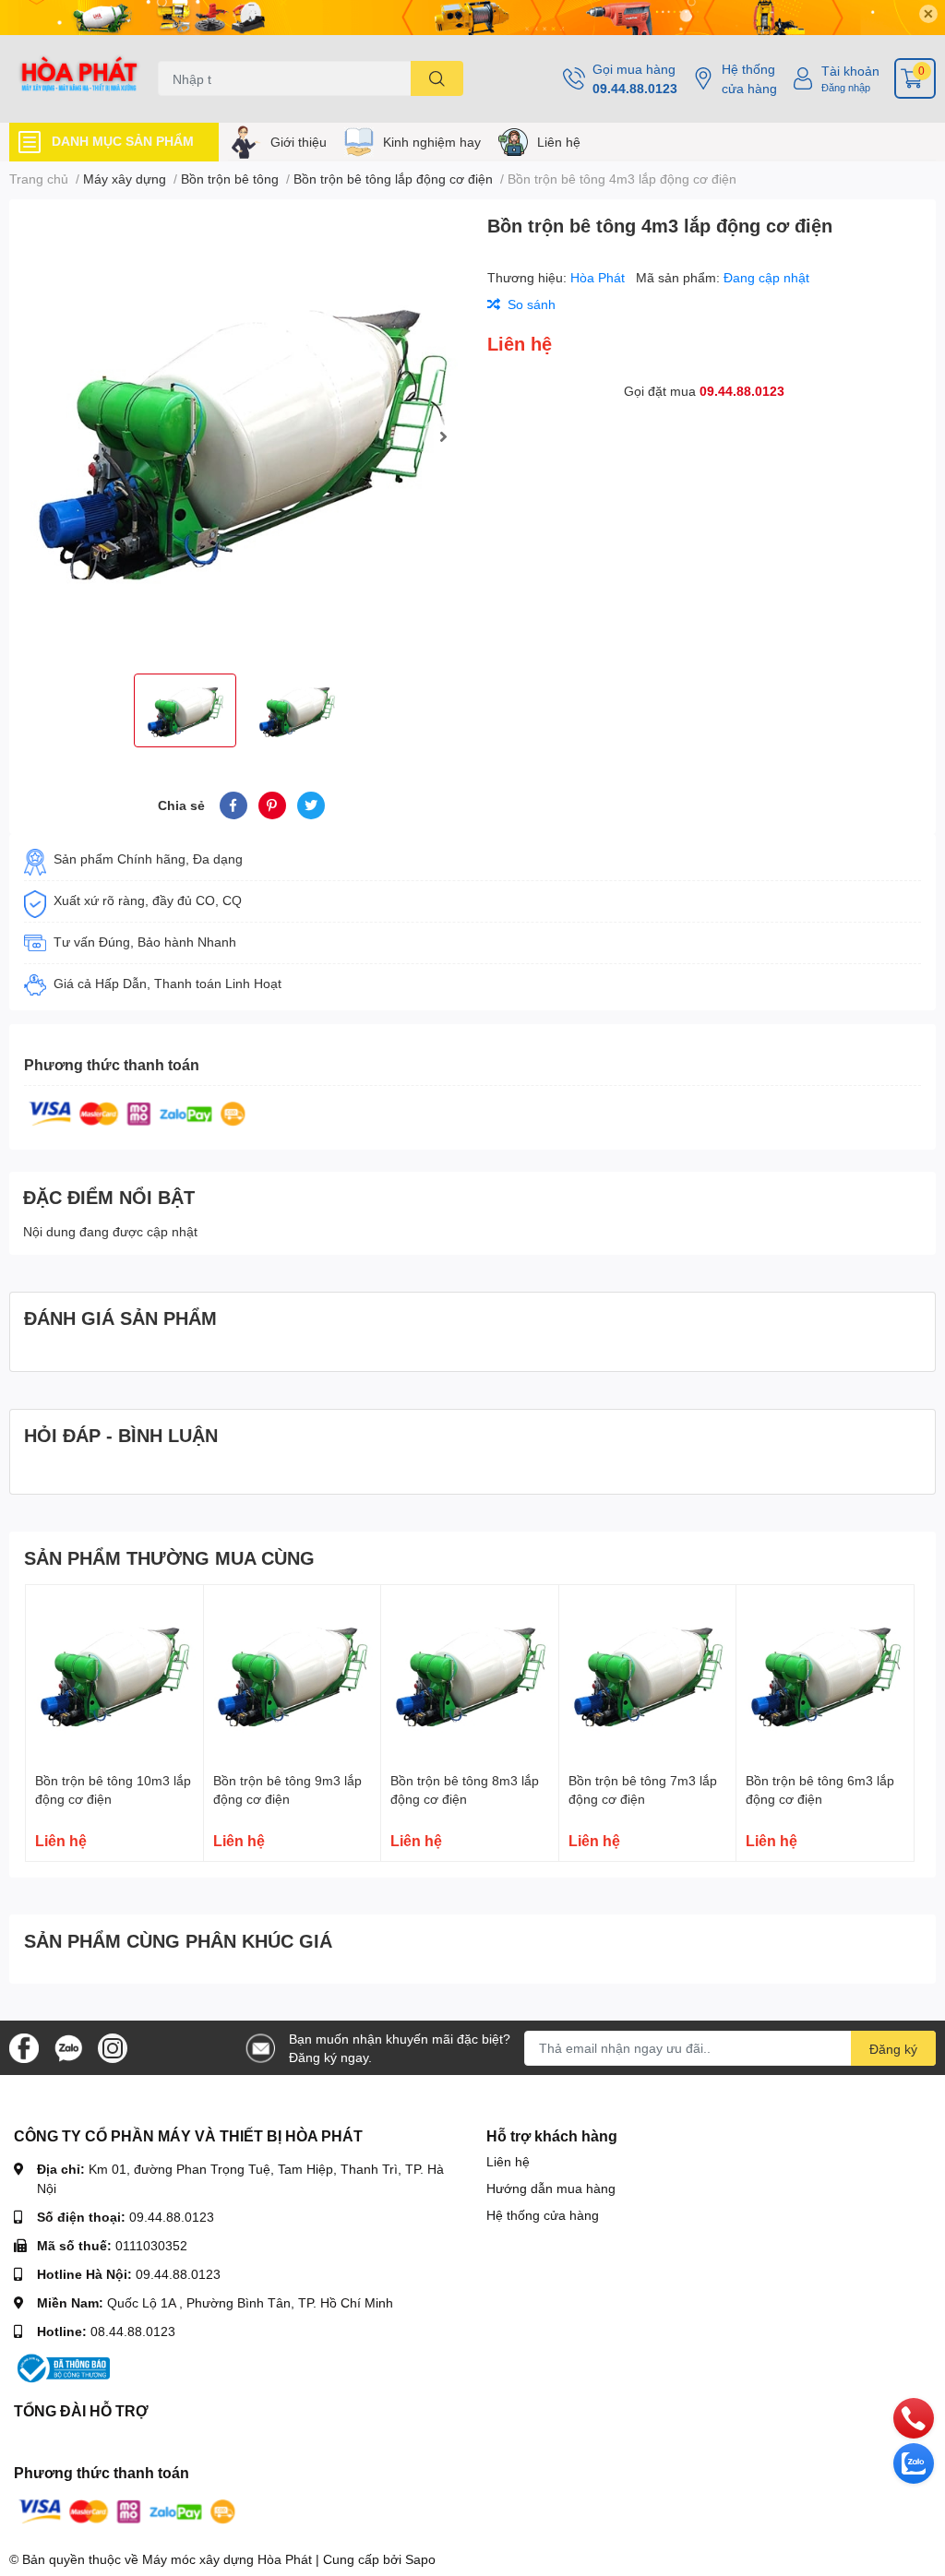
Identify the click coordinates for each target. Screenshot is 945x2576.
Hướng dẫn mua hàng (551, 2188)
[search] (437, 78)
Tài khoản (850, 71)
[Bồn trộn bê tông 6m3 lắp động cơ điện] (825, 1674)
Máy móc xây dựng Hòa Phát (227, 2559)
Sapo (420, 2559)
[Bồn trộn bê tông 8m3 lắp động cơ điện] (470, 1674)
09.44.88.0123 (635, 88)
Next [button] (443, 436)
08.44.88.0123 (133, 2331)
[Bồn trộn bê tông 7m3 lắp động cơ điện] (648, 1674)
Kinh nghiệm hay (432, 142)
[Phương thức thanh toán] (138, 1112)
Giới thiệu (299, 142)
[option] (241, 436)
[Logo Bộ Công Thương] (62, 2367)
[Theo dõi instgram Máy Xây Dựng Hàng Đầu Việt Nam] (113, 2046)
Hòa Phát (599, 277)
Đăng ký (893, 2049)
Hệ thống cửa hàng (749, 78)
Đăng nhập (846, 87)
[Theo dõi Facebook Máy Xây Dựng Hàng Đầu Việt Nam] (24, 2046)
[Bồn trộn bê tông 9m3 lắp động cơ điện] (293, 1674)
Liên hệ (559, 142)
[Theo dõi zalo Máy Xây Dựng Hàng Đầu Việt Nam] (68, 2046)
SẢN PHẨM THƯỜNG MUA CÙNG (169, 1557)
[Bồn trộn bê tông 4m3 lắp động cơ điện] (241, 436)
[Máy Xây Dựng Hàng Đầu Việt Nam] (79, 79)
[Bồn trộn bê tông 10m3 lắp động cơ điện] (114, 1674)
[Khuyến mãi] (472, 18)
